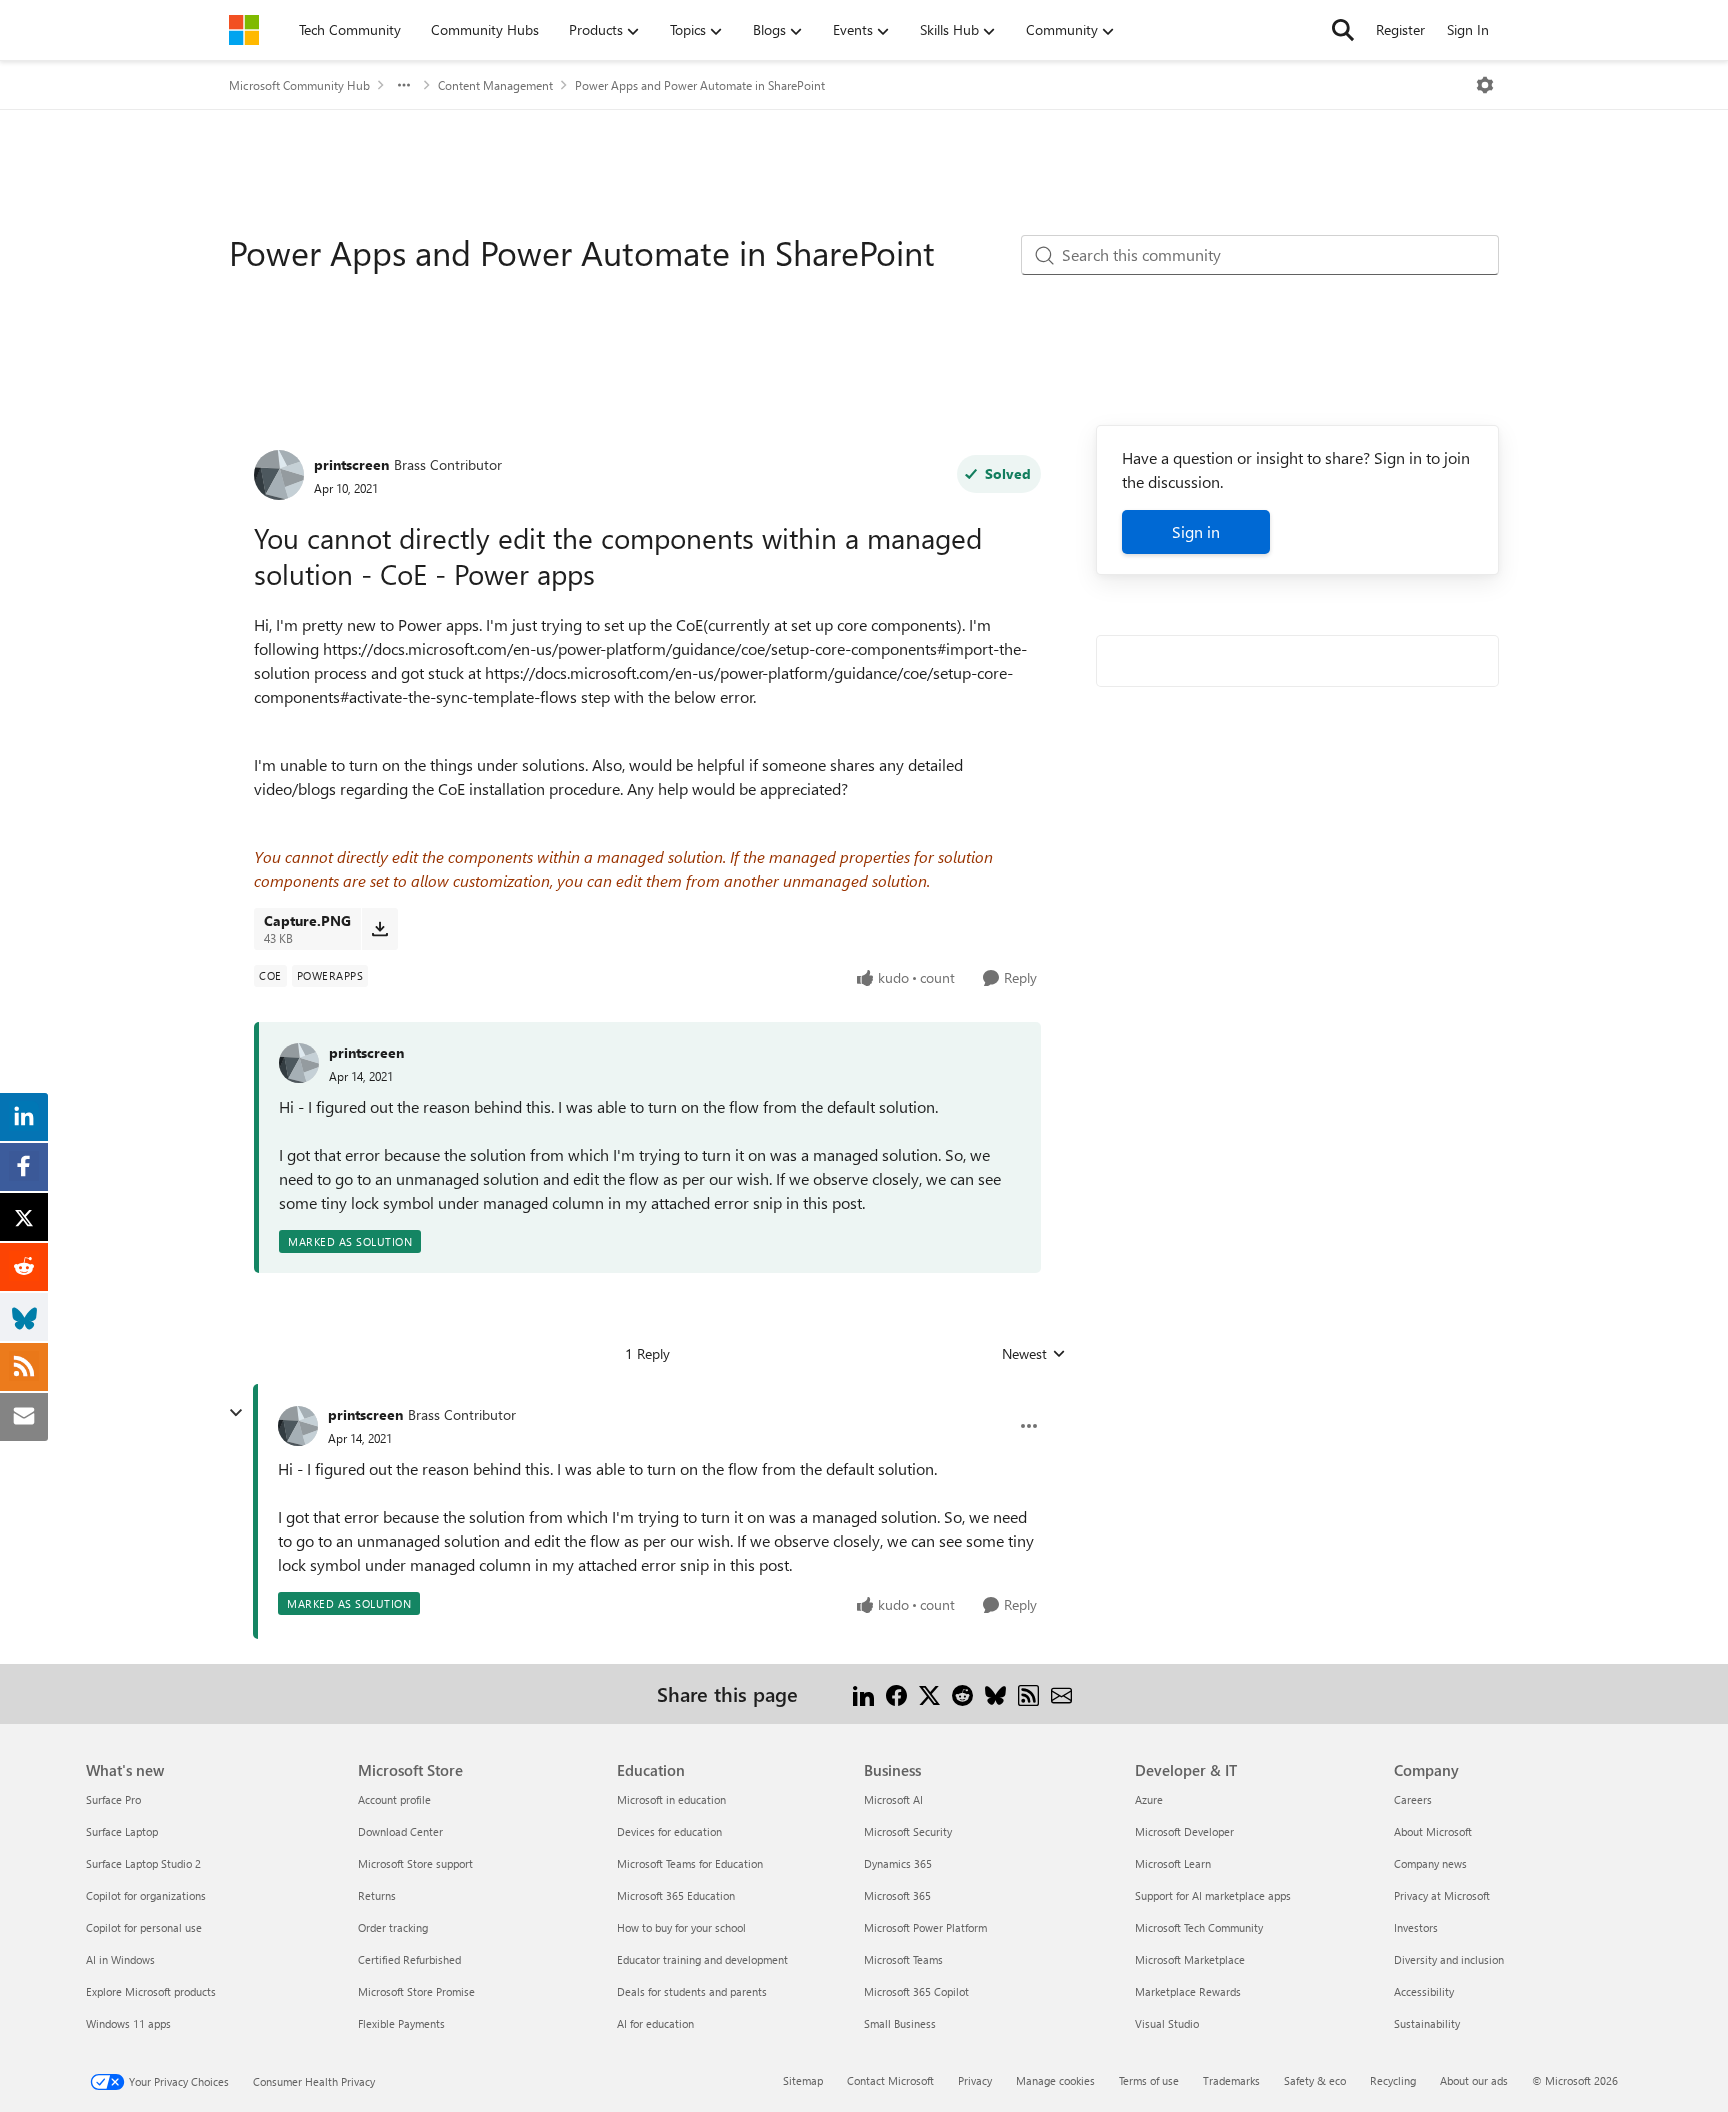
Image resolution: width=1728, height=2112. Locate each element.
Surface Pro (113, 1799)
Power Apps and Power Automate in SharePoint (700, 85)
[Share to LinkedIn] (863, 1693)
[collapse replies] (236, 1413)
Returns (377, 1895)
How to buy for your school (681, 1927)
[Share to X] (929, 1693)
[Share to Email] (1061, 1693)
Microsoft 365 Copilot (916, 1991)
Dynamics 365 (898, 1863)
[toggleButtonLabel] (1485, 85)
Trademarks (1231, 2080)
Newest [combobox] (1034, 1354)
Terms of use (1149, 2080)
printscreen (351, 464)
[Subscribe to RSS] (1028, 1693)
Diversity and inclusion (1449, 1959)
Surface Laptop (122, 1831)
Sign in (1196, 531)
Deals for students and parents (692, 1991)
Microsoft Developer (1184, 1831)
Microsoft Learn (1173, 1863)
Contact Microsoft (890, 2080)
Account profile (394, 1799)
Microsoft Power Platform (925, 1927)
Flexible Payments (401, 2023)
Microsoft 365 (897, 1895)
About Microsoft (1433, 1831)
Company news (1430, 1863)
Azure (1149, 1799)
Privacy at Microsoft (1442, 1895)
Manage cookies (1055, 2080)
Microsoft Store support (415, 1863)
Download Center (400, 1831)
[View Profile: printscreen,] (299, 1063)
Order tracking (393, 1927)
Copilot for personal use (144, 1927)
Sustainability (1427, 2023)
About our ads (1474, 2080)
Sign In (1468, 29)
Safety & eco (1315, 2080)
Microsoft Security (908, 1831)
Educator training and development (702, 1959)
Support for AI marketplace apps (1213, 1895)
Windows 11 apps (128, 2023)
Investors (1416, 1927)
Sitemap (803, 2080)
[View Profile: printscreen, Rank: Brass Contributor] (279, 475)
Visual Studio (1167, 2023)
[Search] (1343, 30)
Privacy (975, 2080)
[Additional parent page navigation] (404, 85)
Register (1400, 29)
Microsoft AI (893, 1799)
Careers (1413, 1799)
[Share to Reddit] (962, 1693)
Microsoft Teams (903, 1959)
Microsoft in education (671, 1799)
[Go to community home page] (244, 30)
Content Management (495, 85)
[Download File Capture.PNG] (379, 929)
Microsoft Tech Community (1199, 1927)
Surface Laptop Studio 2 (143, 1863)
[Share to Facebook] (896, 1693)
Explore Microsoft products (151, 1991)
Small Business (900, 2023)
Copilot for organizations (146, 1895)
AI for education (655, 2023)
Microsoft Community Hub (299, 85)
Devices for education (669, 1831)
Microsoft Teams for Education (690, 1863)
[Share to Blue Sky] (995, 1693)
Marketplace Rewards (1188, 1991)
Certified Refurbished (409, 1959)
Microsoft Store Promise (416, 1991)
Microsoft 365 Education (676, 1895)
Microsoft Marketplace (1190, 1959)
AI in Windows (120, 1959)
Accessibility (1424, 1991)
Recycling (1393, 2080)
